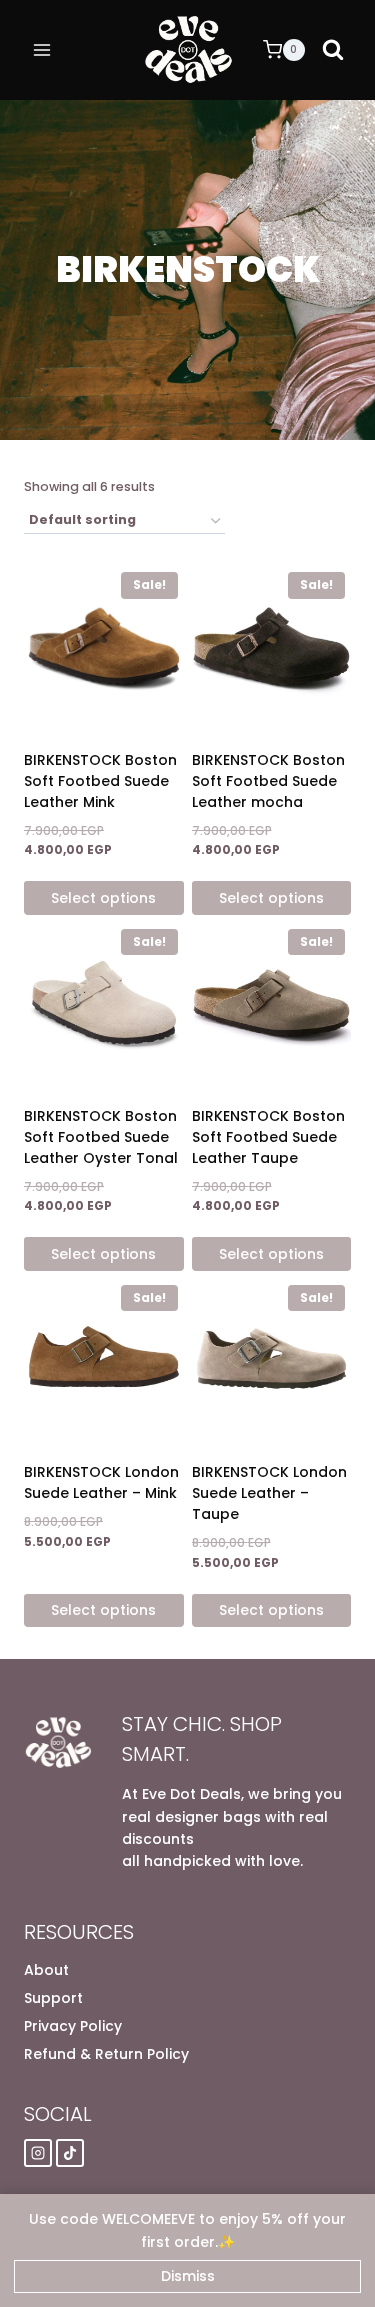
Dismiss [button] (188, 2276)
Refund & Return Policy (106, 2054)
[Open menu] (42, 49)
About (46, 1970)
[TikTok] (70, 2153)
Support (53, 1998)
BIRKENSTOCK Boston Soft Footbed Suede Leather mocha (268, 781)
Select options (103, 898)
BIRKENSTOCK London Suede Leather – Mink (101, 1482)
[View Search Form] (333, 50)
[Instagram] (38, 2153)
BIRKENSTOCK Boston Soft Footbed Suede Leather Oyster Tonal (101, 1137)
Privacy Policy (73, 2026)
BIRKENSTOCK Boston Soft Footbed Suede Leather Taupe (268, 1137)
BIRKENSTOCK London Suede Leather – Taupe (269, 1493)
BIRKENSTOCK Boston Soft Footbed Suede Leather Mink (100, 781)
